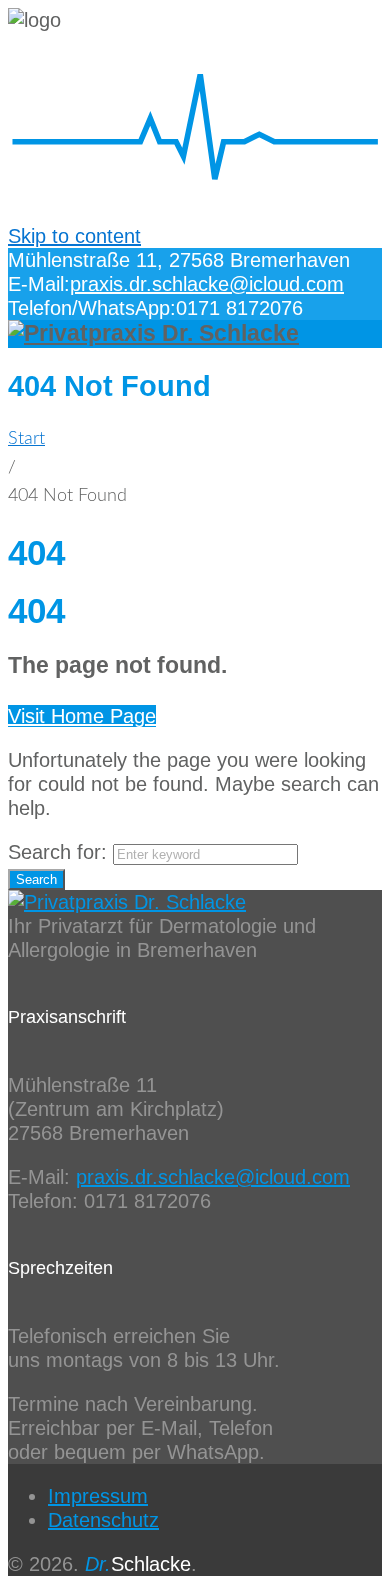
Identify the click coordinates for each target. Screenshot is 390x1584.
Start (26, 439)
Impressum (98, 1496)
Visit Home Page (82, 716)
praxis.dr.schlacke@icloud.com (207, 284)
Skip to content (74, 236)
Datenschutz (103, 1520)
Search (36, 879)
